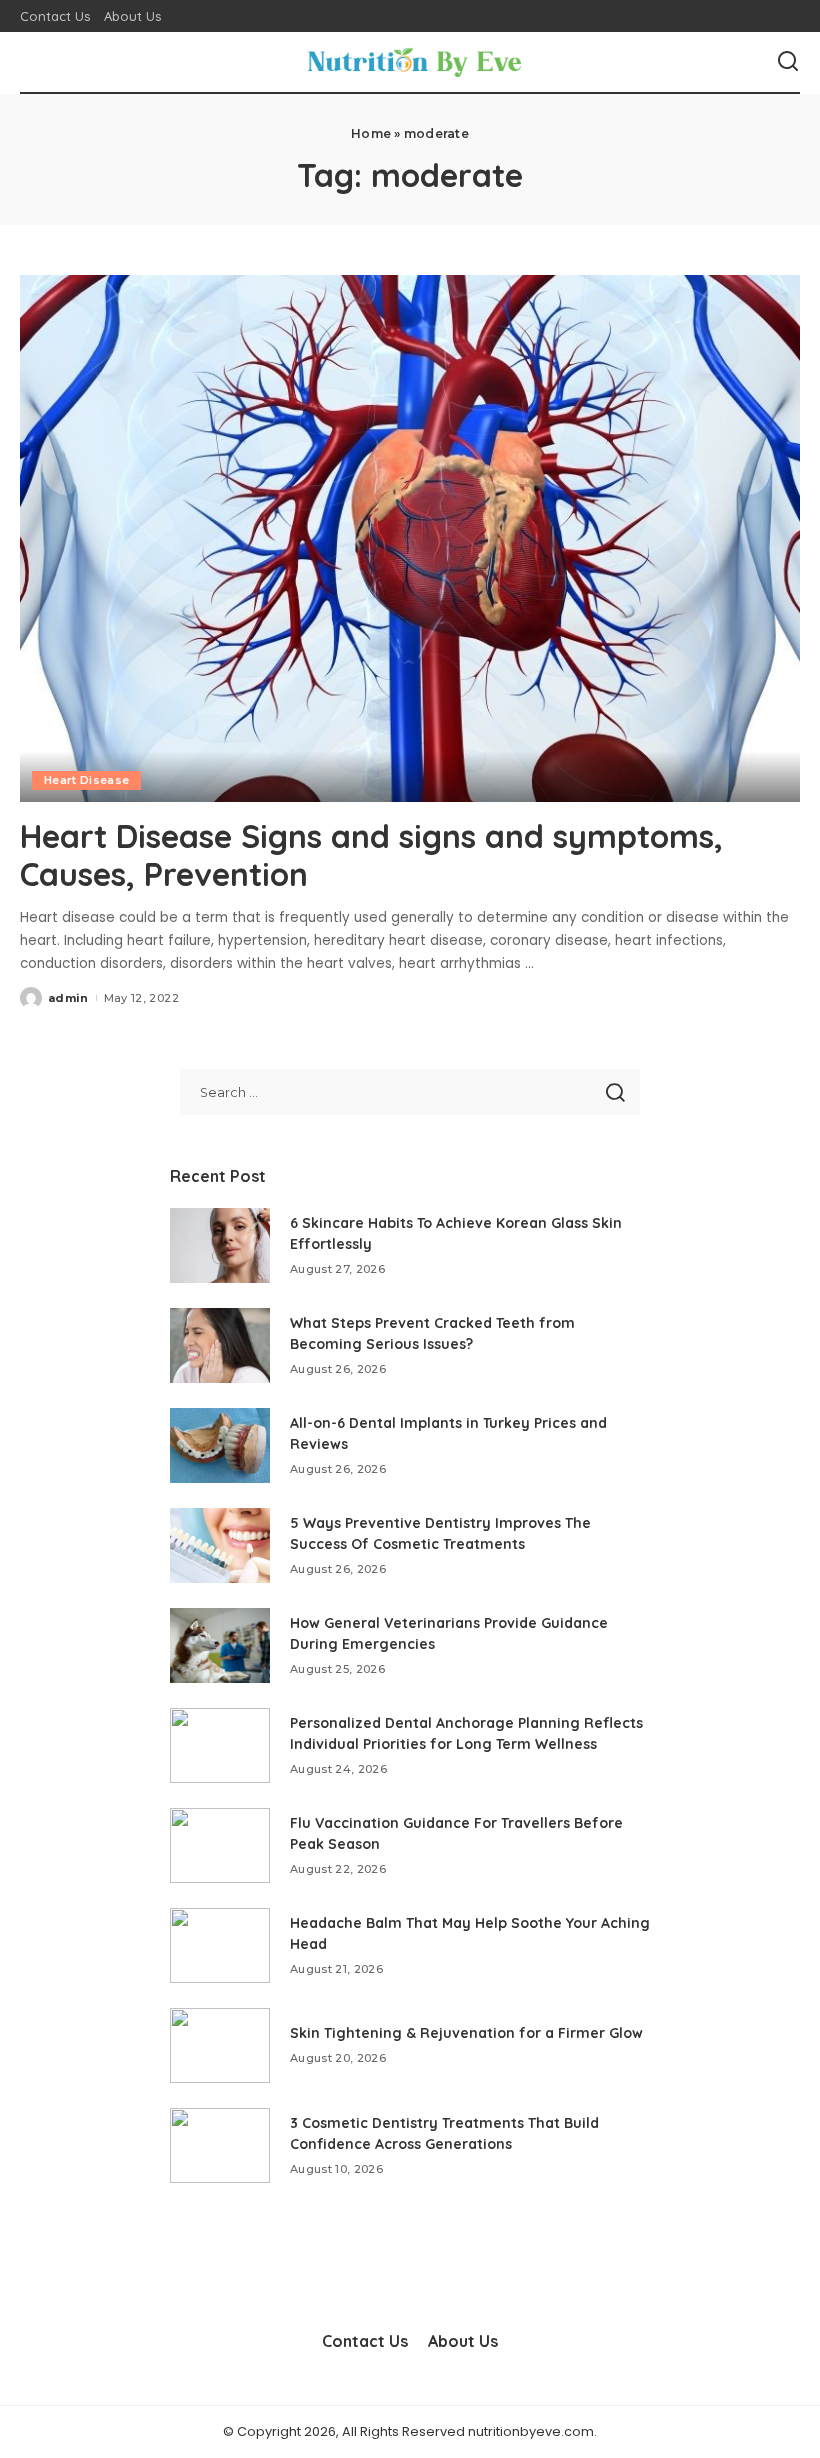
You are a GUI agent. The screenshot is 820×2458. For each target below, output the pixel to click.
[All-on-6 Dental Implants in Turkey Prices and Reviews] (220, 1445)
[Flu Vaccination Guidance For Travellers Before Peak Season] (220, 1845)
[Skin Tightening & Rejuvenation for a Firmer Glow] (220, 2045)
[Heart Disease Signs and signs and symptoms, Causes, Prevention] (410, 538)
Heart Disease (86, 780)
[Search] (788, 62)
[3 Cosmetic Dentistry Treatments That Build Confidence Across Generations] (220, 2145)
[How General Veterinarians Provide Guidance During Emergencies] (220, 1645)
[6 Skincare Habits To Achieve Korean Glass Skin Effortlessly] (220, 1245)
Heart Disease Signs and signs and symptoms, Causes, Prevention (371, 855)
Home (371, 133)
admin (68, 998)
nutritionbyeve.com (531, 2431)
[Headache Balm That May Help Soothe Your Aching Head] (220, 1945)
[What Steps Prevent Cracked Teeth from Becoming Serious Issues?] (220, 1345)
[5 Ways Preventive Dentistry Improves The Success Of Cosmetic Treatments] (220, 1545)
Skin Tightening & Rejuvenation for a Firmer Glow (466, 2033)
